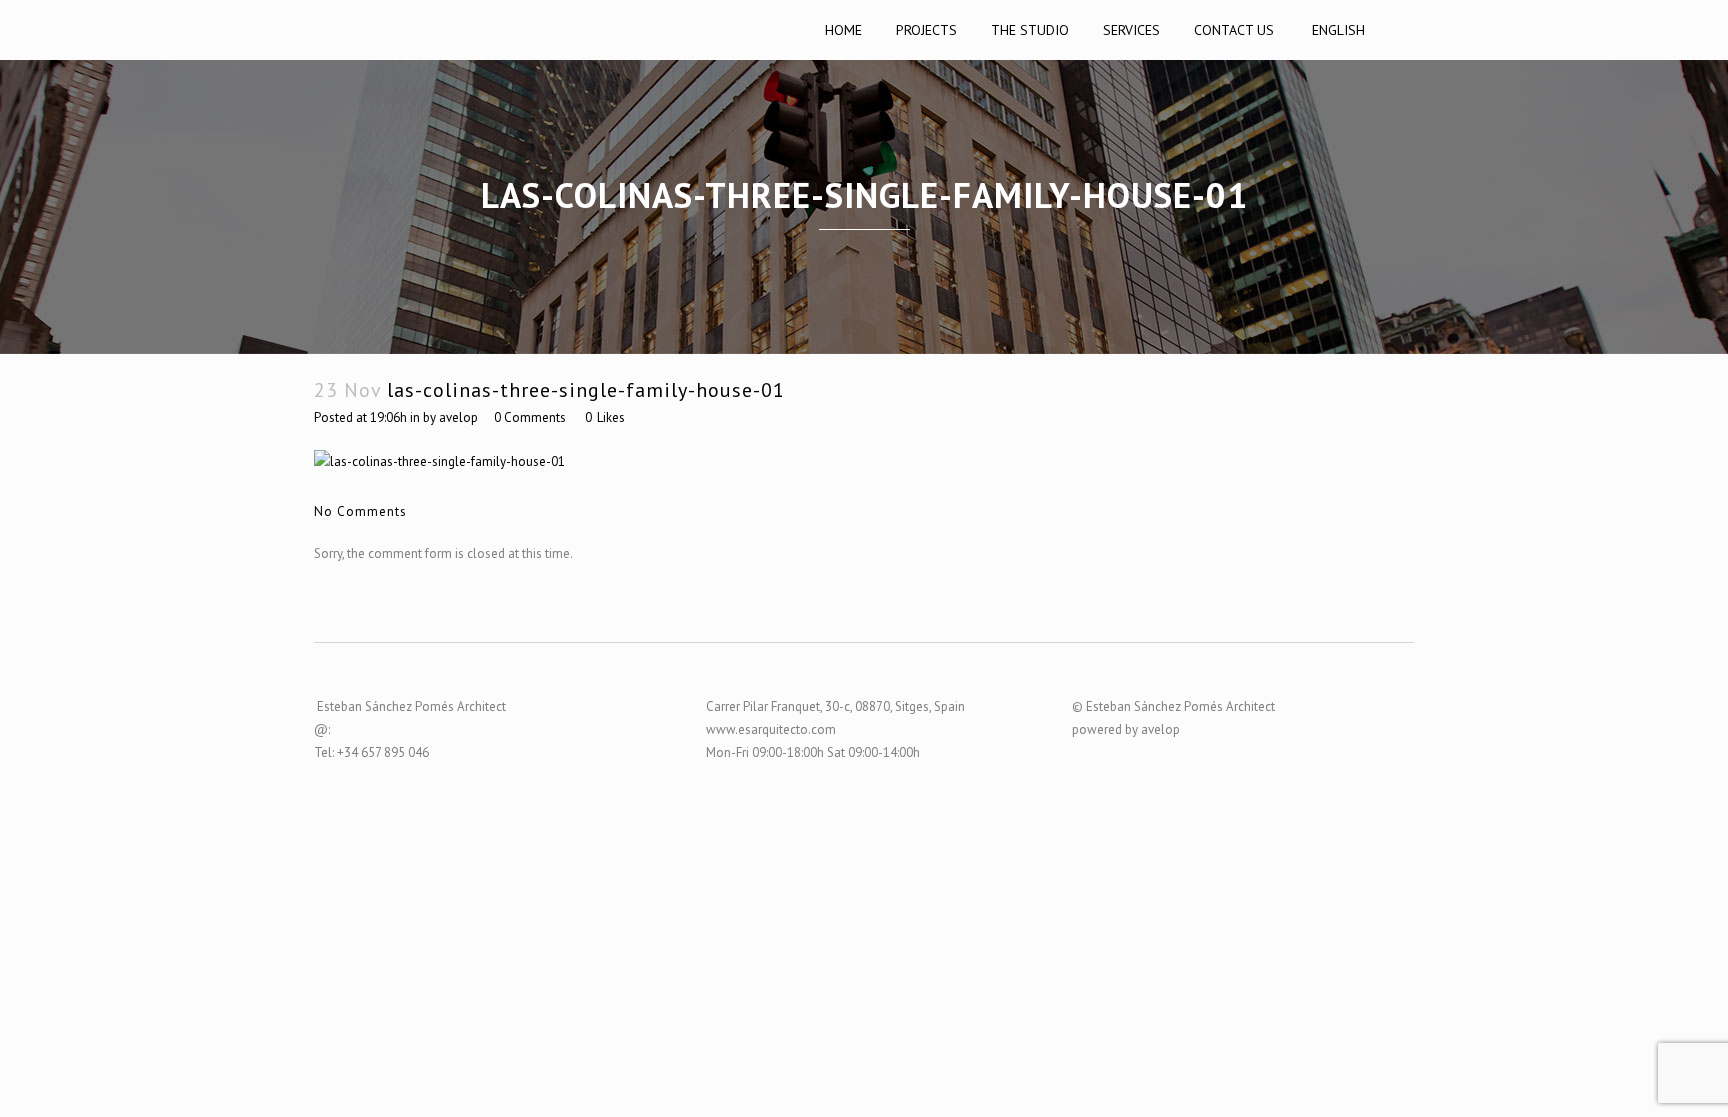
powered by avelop (1126, 729)
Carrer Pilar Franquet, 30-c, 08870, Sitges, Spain (835, 706)
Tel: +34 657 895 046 (371, 752)
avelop (458, 417)
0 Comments (530, 417)
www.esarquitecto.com (771, 729)
